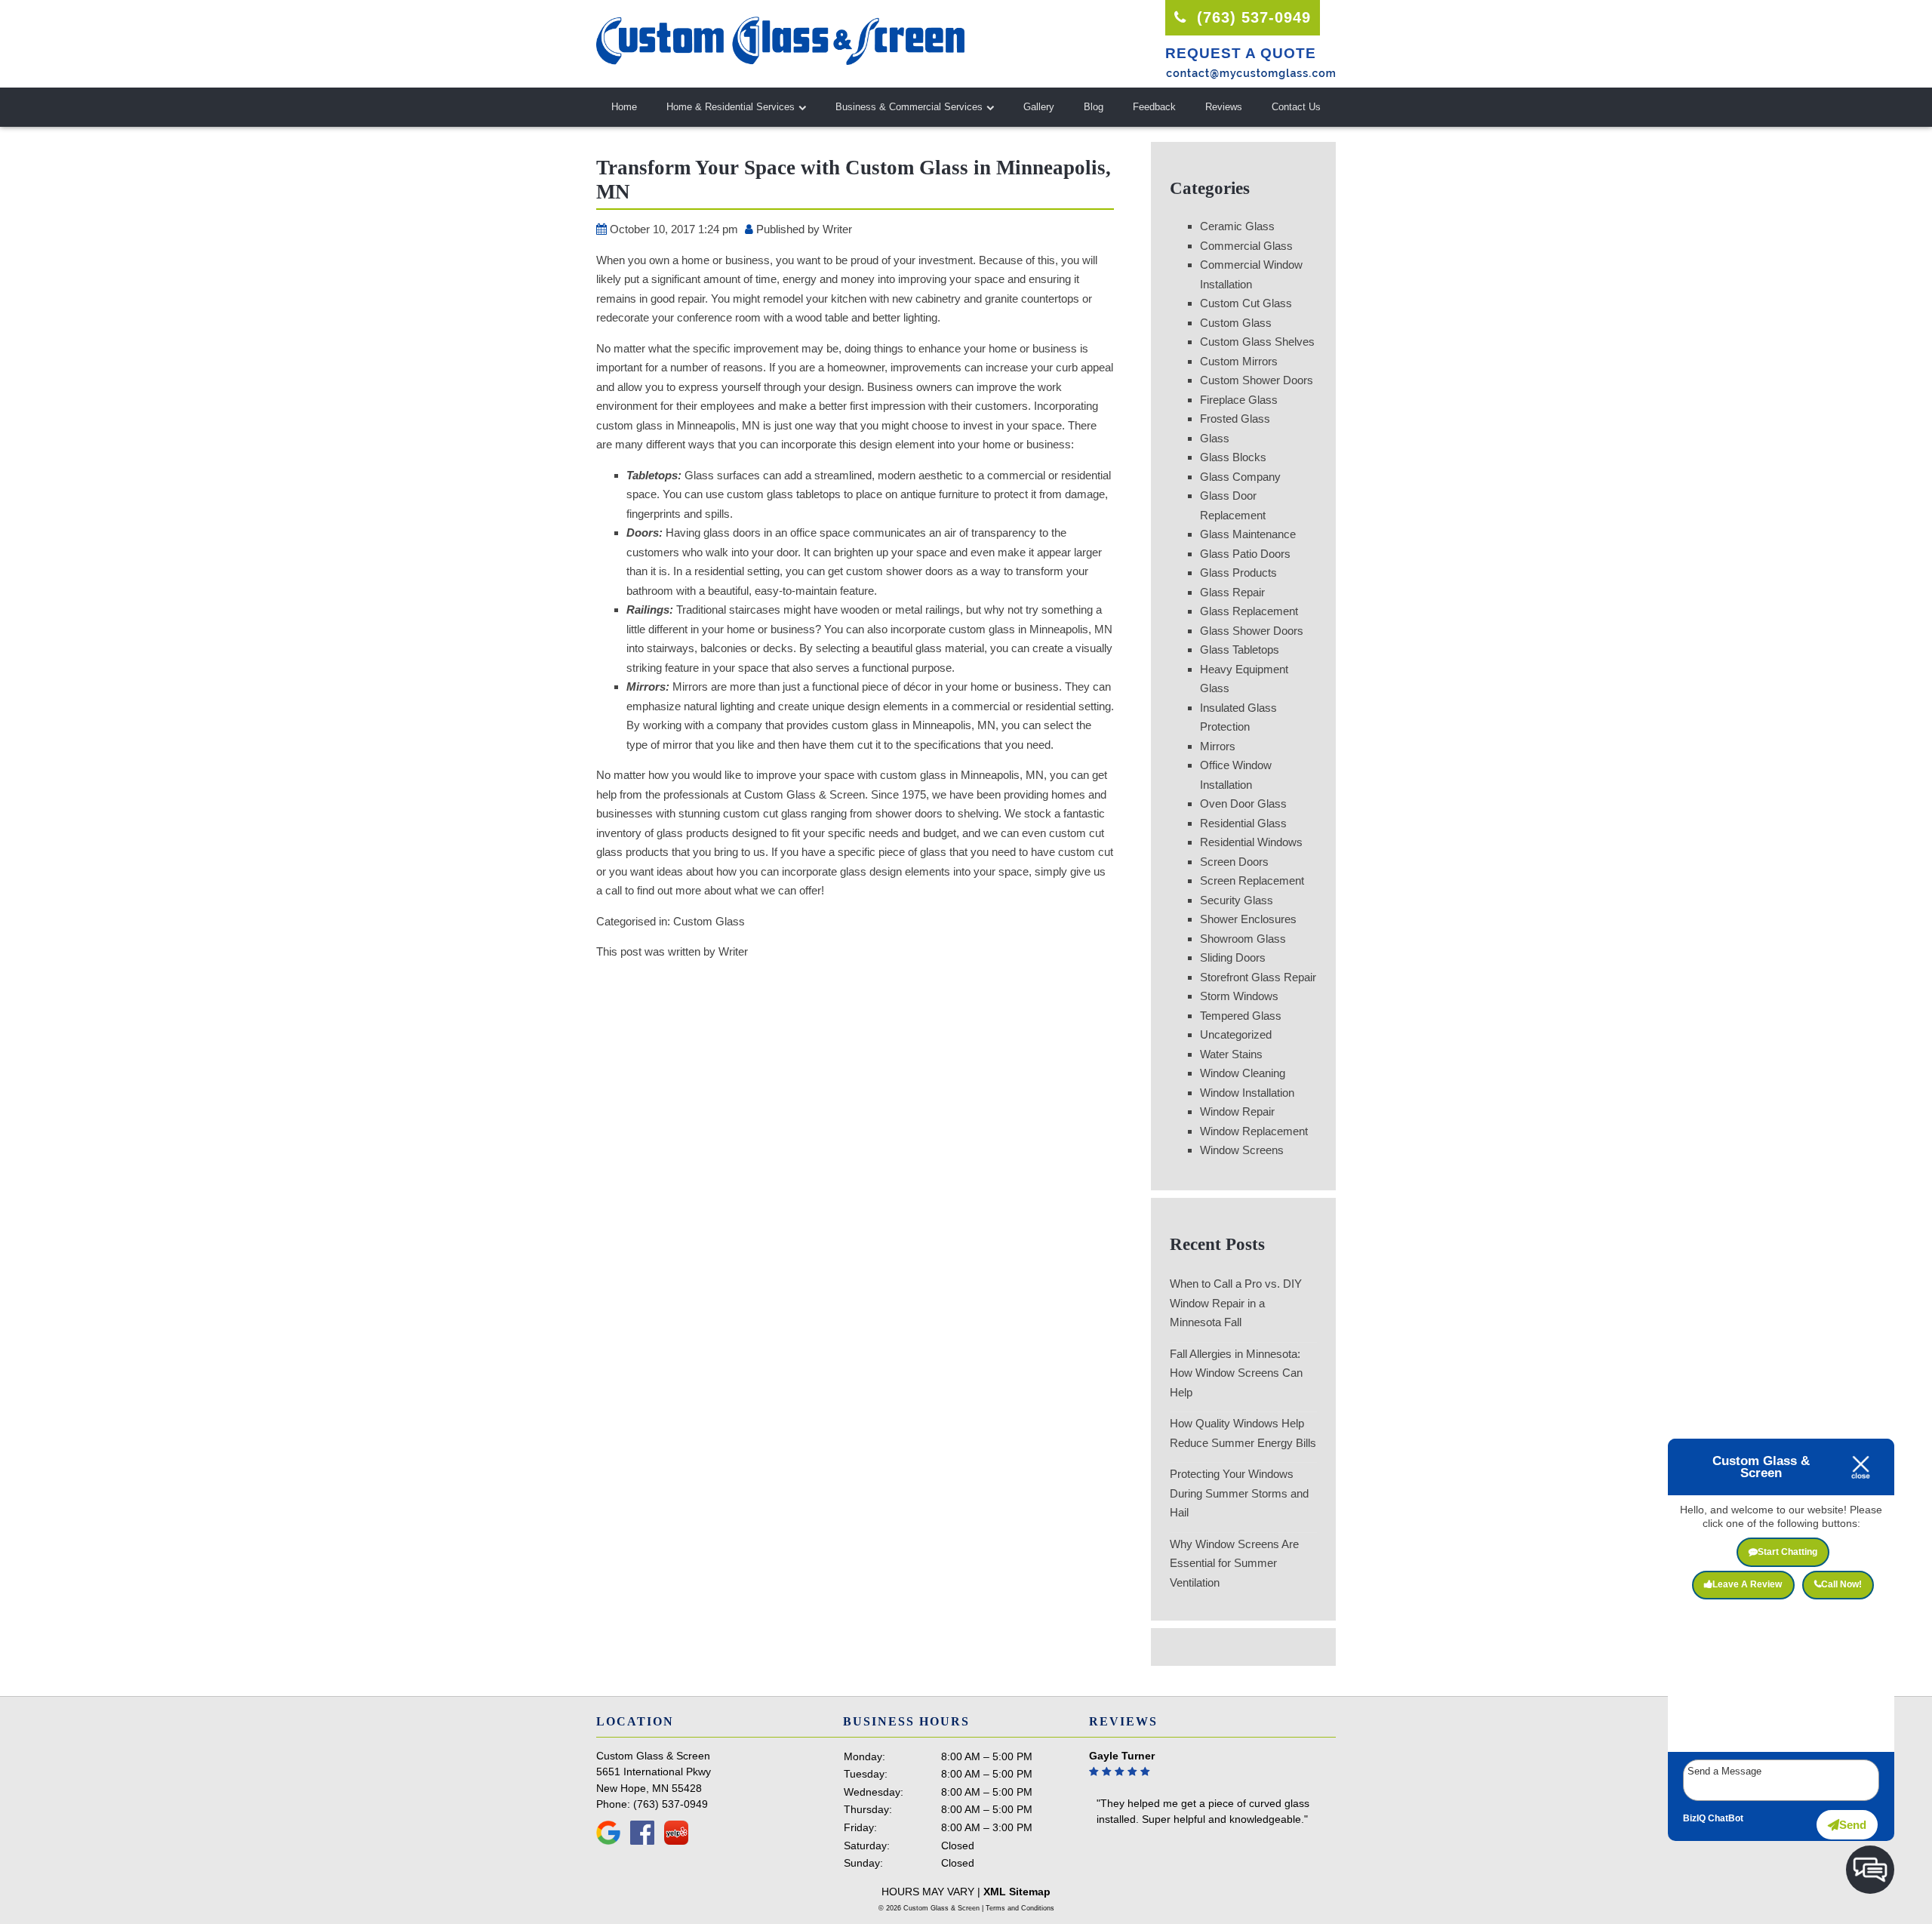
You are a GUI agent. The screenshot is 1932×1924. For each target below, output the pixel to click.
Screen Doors (1234, 862)
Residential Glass (1243, 823)
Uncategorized (1236, 1034)
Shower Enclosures (1248, 919)
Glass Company (1240, 477)
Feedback (1154, 107)
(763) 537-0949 (1251, 17)
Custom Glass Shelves (1257, 342)
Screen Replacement (1252, 880)
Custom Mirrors (1239, 361)
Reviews (1224, 107)
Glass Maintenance (1248, 534)
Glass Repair (1232, 592)
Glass (1215, 438)
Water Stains (1231, 1054)
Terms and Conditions (1020, 1908)
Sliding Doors (1233, 957)
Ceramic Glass (1237, 226)
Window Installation (1247, 1093)
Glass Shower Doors (1252, 631)
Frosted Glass (1235, 419)
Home (624, 107)
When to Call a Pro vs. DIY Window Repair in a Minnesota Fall (1236, 1303)
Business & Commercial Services (909, 107)
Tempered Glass (1241, 1016)
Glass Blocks (1233, 457)
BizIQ (1694, 1818)
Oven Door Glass (1243, 803)
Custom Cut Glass (1246, 303)
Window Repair (1237, 1111)
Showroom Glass (1243, 939)
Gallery (1039, 107)
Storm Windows (1239, 996)
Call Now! (1841, 1584)
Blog (1094, 107)
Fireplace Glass (1239, 400)
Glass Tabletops (1240, 650)
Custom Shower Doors (1257, 380)
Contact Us (1296, 107)
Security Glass (1237, 900)
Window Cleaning (1243, 1073)
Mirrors (1218, 746)
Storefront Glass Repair (1258, 977)
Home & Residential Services (731, 107)
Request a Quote (1241, 53)
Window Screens (1242, 1150)
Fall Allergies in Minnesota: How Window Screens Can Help (1236, 1373)
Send (1853, 1825)
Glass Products (1238, 573)
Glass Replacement (1249, 611)
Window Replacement (1254, 1131)
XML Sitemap (1017, 1892)
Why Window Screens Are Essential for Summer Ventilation (1234, 1563)
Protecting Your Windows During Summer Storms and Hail (1239, 1493)
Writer (837, 229)
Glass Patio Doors (1245, 554)
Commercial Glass (1246, 246)
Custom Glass (709, 921)
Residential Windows (1251, 842)
